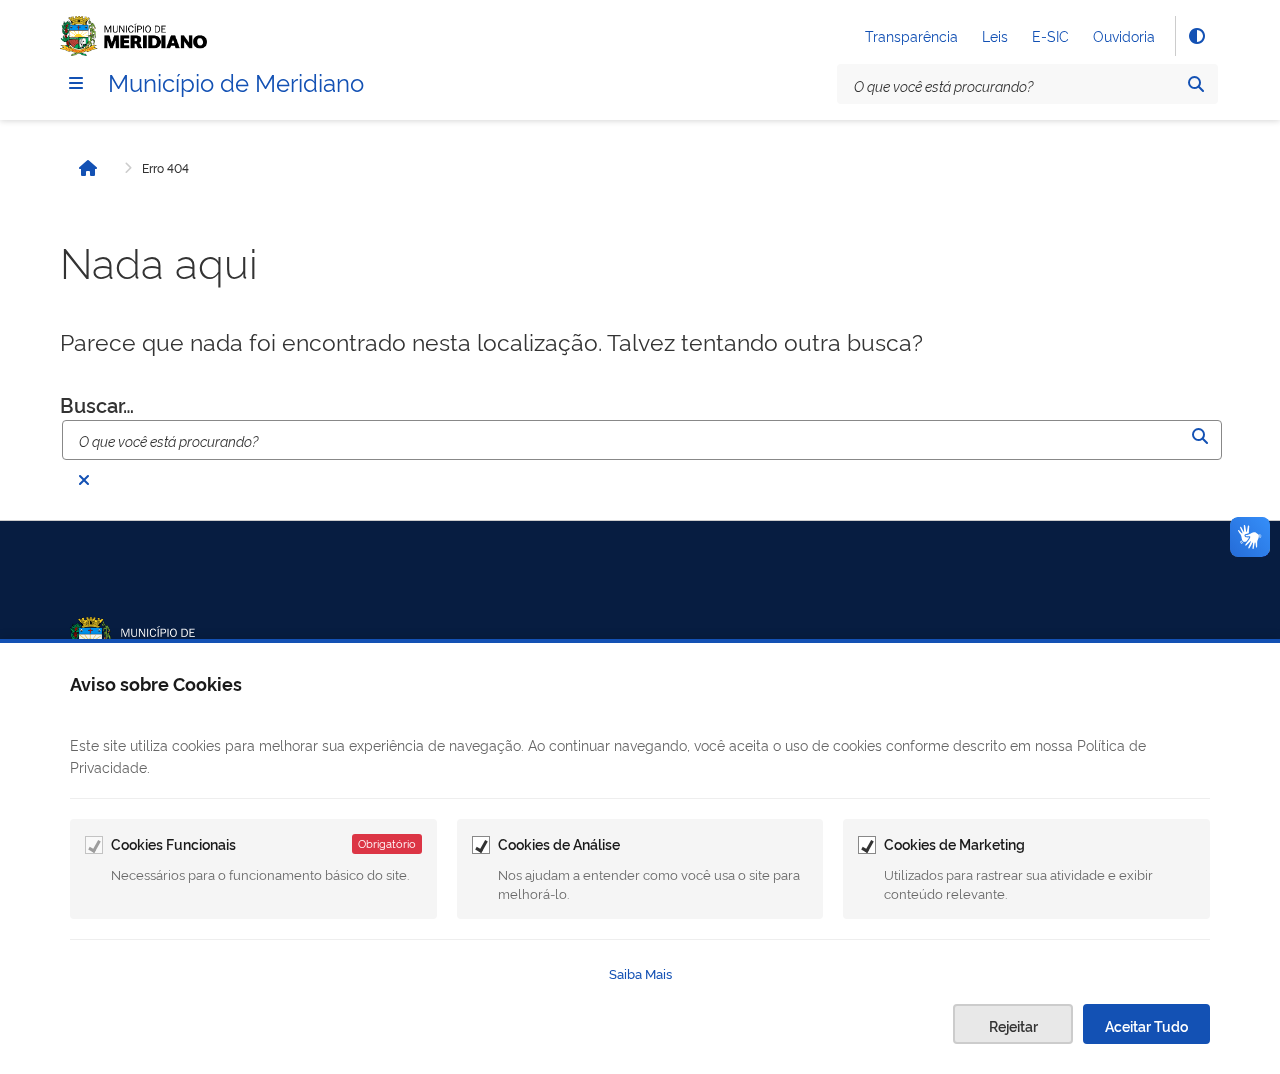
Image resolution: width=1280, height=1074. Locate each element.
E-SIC (1050, 35)
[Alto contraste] (1196, 36)
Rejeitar (1013, 1025)
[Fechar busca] (84, 480)
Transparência (911, 35)
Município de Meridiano (236, 81)
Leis (995, 35)
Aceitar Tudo (1146, 1025)
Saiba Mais (640, 973)
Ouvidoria (1124, 35)
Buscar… (97, 404)
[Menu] (76, 83)
